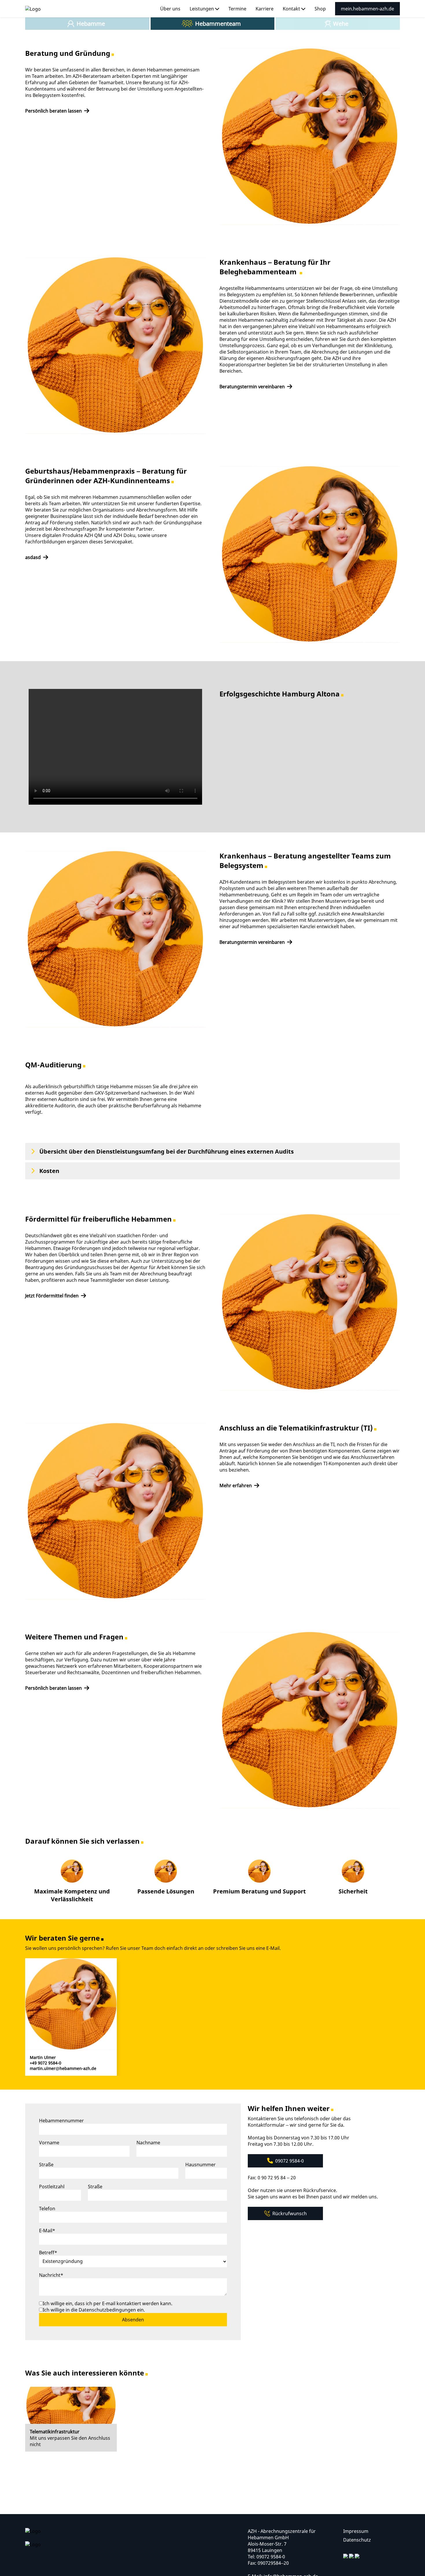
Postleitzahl (52, 2187)
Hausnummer (201, 2165)
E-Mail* (47, 2231)
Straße (46, 2165)
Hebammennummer (61, 2121)
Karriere (265, 9)
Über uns (170, 9)
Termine (237, 9)
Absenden (133, 2320)
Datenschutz (357, 2540)
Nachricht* (51, 2275)
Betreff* (48, 2253)
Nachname (148, 2143)
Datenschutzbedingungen (108, 2310)
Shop (320, 9)
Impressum (356, 2531)
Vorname (49, 2143)
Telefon (47, 2209)
